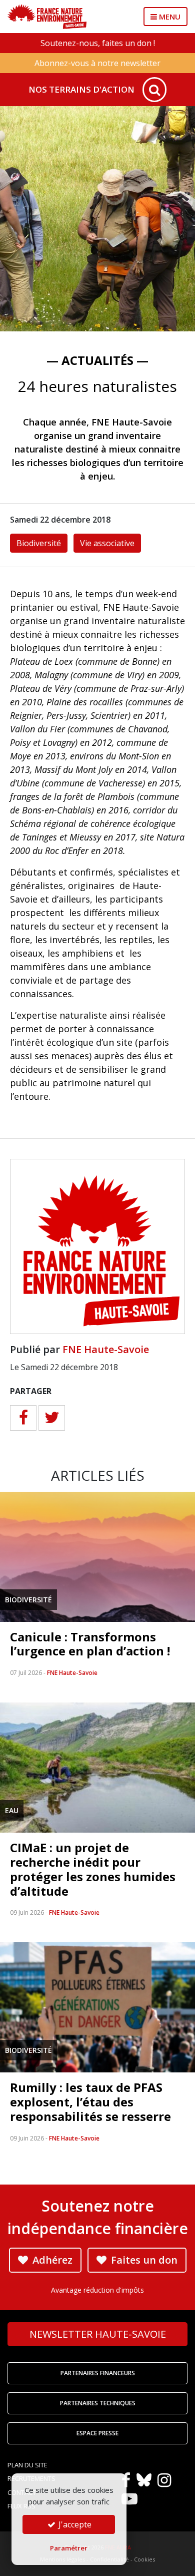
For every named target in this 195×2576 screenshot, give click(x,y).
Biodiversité (39, 543)
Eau (12, 1810)
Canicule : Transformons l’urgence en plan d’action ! (90, 1644)
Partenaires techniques (98, 2403)
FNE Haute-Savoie (106, 1349)
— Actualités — (97, 360)
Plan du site (27, 2465)
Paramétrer (69, 2548)
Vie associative (107, 543)
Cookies (144, 2559)
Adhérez (51, 2260)
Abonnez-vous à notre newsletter (97, 63)
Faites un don (143, 2260)
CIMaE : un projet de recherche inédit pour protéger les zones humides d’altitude (93, 1869)
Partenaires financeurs (98, 2373)
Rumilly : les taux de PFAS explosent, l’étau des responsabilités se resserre (90, 2102)
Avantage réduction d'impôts (97, 2290)
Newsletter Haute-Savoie (98, 2334)
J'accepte (74, 2524)
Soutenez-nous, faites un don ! (98, 43)
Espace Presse (97, 2433)
